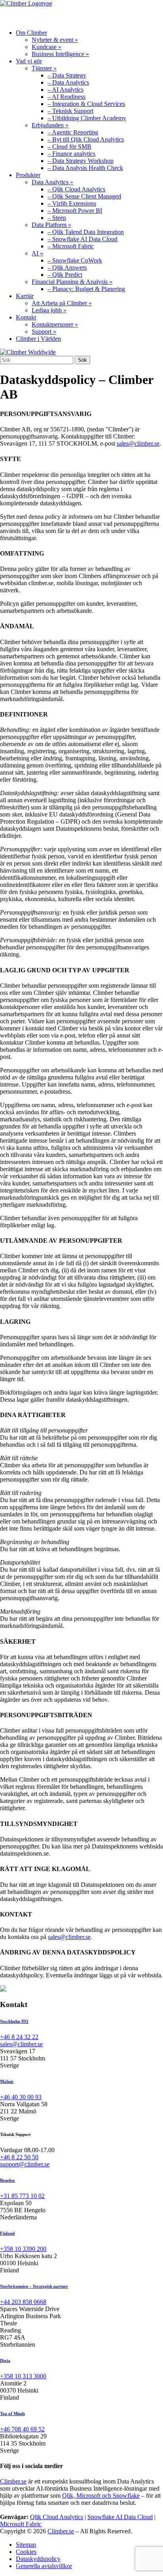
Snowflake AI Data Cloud (120, 2517)
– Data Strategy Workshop (81, 161)
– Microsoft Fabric (71, 246)
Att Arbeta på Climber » (62, 303)
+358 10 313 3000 (23, 2376)
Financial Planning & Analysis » (72, 282)
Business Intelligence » (60, 54)
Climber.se (13, 2481)
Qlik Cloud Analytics (57, 2517)
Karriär (25, 296)
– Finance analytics (71, 154)
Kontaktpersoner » (55, 324)
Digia (5, 2361)
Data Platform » (51, 225)
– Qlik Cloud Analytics (76, 189)
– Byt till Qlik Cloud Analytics (86, 139)
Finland (7, 2233)
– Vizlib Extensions (72, 203)
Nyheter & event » (55, 40)
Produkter (28, 175)
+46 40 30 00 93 (21, 2097)
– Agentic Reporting (73, 132)
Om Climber (31, 33)
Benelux (8, 2180)
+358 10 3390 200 (23, 2249)
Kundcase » (46, 47)
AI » (37, 253)
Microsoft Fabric (21, 2524)
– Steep (57, 218)
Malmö (7, 2081)
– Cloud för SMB (69, 146)
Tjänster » (44, 68)
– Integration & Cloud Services (86, 104)
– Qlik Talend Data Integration (86, 232)
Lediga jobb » (49, 310)
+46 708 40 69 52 (22, 2429)
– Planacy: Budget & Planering (86, 289)
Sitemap (26, 2545)
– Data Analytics (68, 82)
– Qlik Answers (67, 267)
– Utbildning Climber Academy (87, 118)
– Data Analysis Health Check (85, 168)
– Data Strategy (67, 75)
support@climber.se (25, 2164)
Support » (44, 332)
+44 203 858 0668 (23, 2302)
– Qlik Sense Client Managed (84, 196)
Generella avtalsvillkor (44, 2566)
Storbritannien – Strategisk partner (34, 2286)
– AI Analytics (65, 90)
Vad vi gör (29, 61)
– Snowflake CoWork (75, 260)
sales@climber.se (138, 443)
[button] (143, 15)
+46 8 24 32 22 (19, 2037)
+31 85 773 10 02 (22, 2196)
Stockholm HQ (14, 2021)
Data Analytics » (52, 182)
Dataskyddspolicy (38, 2559)
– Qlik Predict (65, 275)
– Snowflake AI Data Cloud (82, 239)
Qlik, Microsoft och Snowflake (101, 2496)
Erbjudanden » (50, 125)
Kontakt (26, 317)
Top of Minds (12, 2413)
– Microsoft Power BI (75, 211)
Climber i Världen (38, 339)
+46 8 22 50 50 (19, 2157)
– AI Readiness (66, 97)
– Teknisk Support (70, 111)
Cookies (26, 2552)
